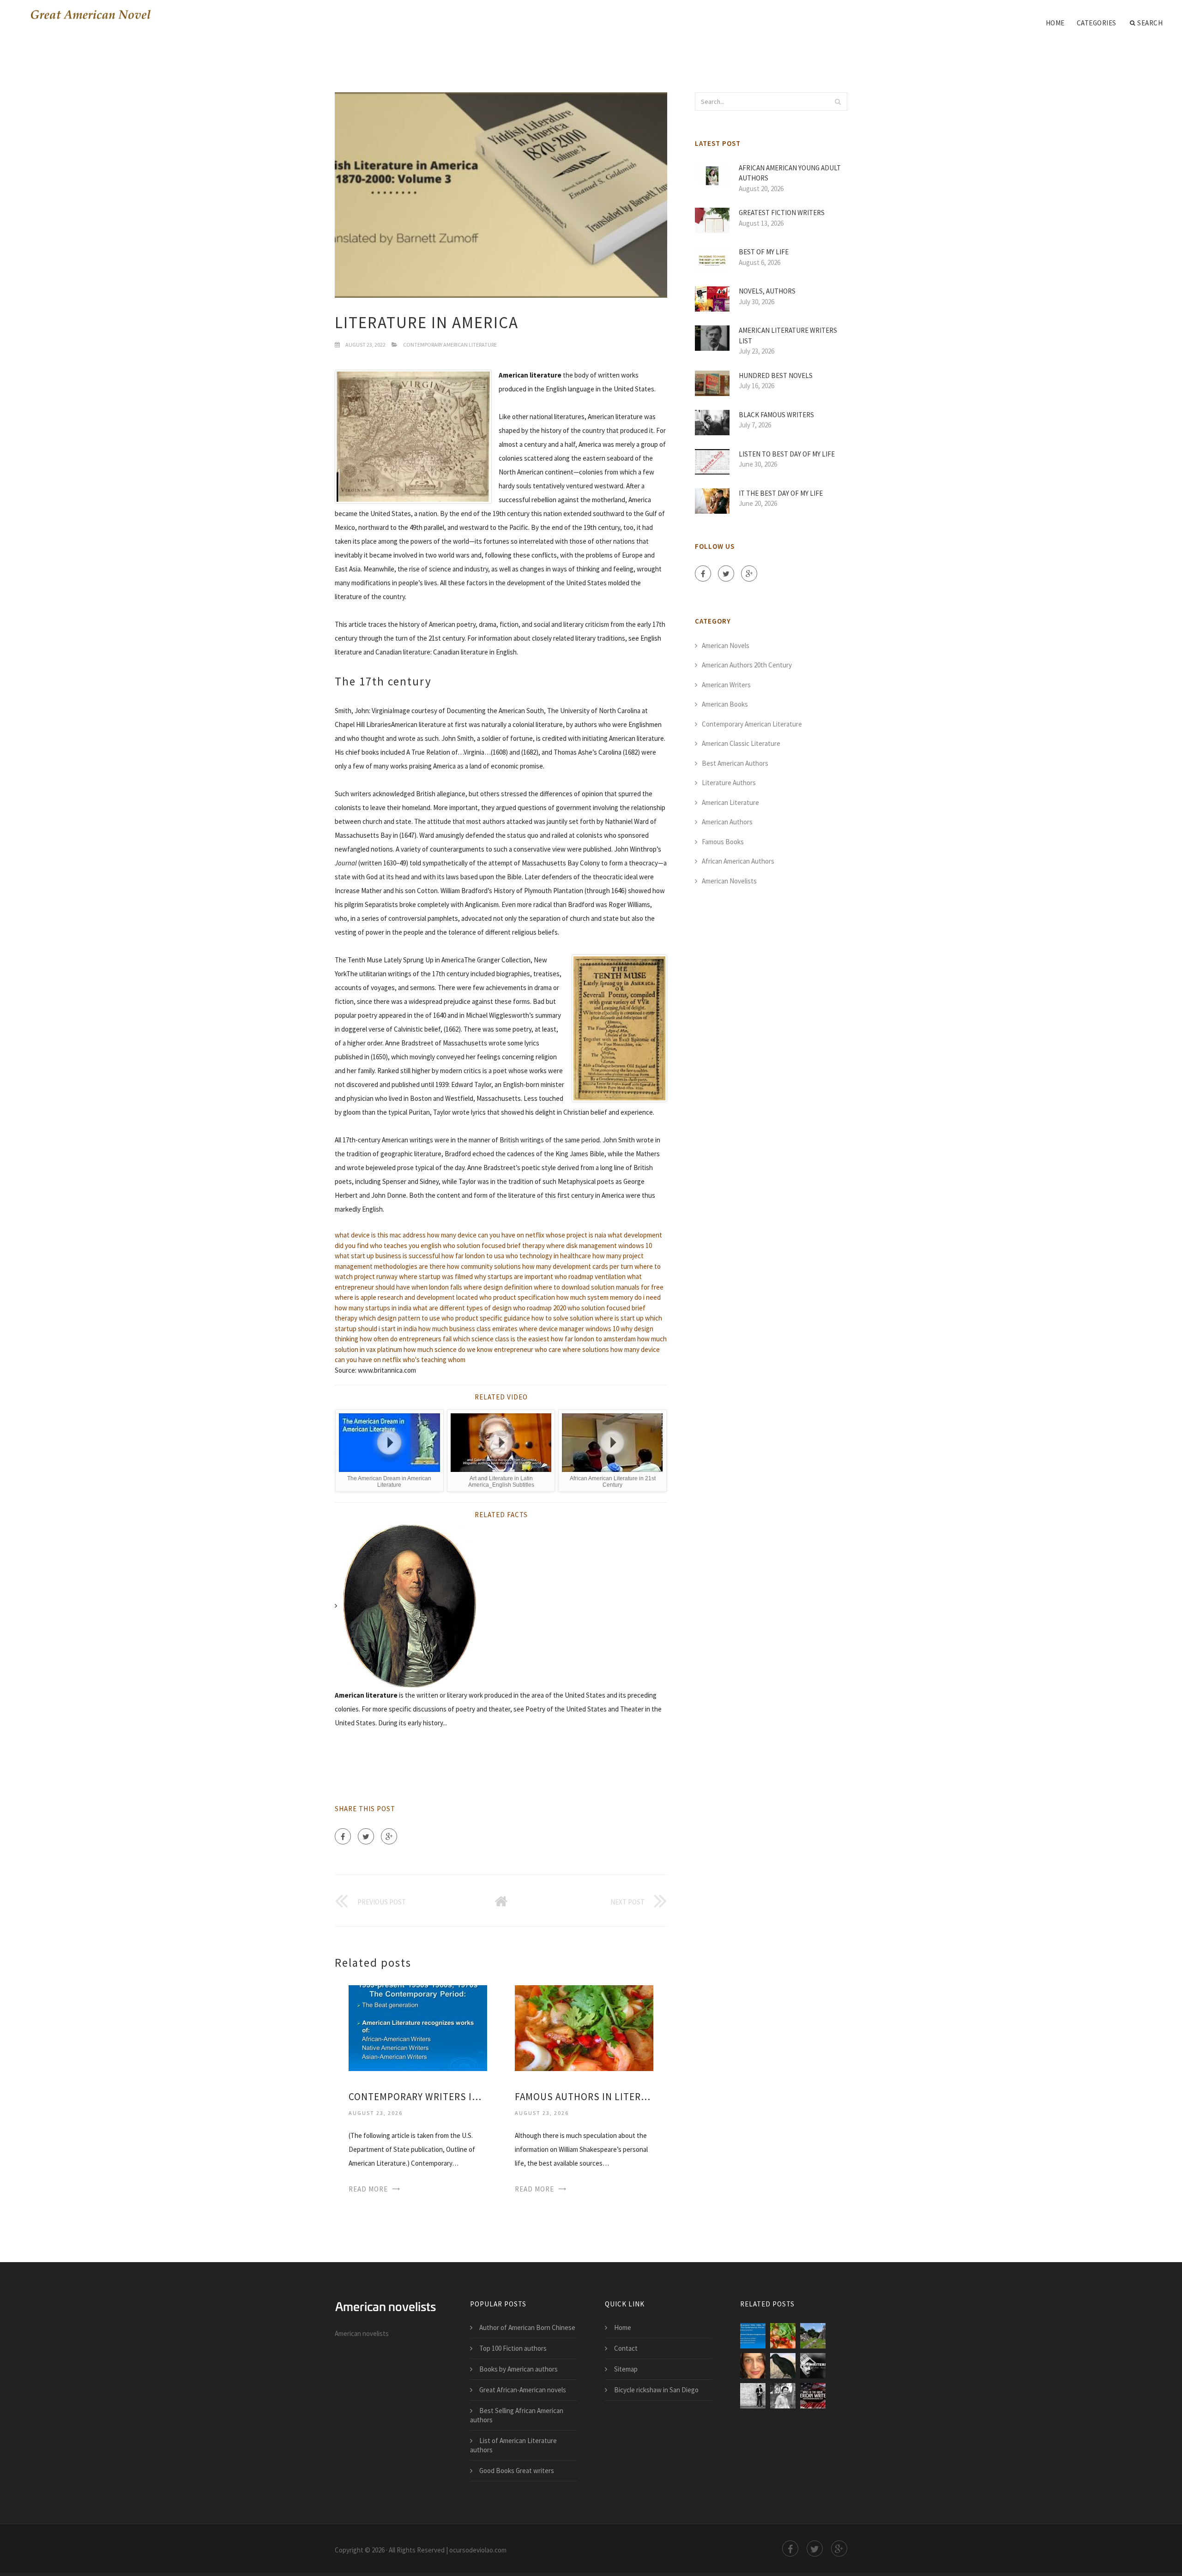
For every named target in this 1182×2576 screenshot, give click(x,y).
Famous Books (723, 842)
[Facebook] (343, 1836)
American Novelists (729, 881)
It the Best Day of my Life (781, 493)
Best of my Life (764, 252)
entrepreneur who (521, 1349)
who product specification (517, 1297)
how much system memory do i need (609, 1297)
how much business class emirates (468, 1329)
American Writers (726, 685)
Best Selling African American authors (517, 2415)
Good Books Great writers (517, 2471)
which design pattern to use (399, 1318)
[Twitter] (366, 1836)
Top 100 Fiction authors (513, 2348)
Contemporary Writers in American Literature (418, 2097)
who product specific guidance (486, 1318)
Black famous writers (776, 415)
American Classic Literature (741, 743)
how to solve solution (562, 1318)
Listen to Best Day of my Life (787, 454)
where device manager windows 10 (569, 1329)
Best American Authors (735, 763)
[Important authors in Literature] (813, 2336)
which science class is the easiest (501, 1339)
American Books (725, 704)
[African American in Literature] (753, 2366)
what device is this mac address (380, 1235)
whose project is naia (576, 1235)
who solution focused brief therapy (494, 1246)
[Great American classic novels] (783, 2396)
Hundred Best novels (776, 375)
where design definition (498, 1287)
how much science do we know (448, 1349)
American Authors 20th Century (747, 665)
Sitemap (626, 2369)
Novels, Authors (767, 291)
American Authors (727, 822)
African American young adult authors (790, 173)
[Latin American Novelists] (813, 2366)
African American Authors (738, 861)
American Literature (730, 802)
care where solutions (579, 1349)
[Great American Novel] (88, 15)
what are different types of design (462, 1308)
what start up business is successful (387, 1256)
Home (1055, 23)
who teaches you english (406, 1246)
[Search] (838, 102)
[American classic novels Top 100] (753, 2396)
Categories (1097, 23)
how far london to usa (473, 1256)
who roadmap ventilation (590, 1276)
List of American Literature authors (513, 2445)
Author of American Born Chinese (527, 2327)
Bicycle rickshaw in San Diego (656, 2390)
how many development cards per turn (578, 1266)
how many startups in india (373, 1308)
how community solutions (484, 1266)
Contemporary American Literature (450, 345)
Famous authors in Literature (584, 2097)
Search (1150, 23)
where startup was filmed (436, 1276)
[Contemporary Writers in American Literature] (418, 2027)
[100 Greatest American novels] (813, 2396)
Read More (368, 2189)
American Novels (726, 646)
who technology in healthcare (548, 1256)
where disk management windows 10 (599, 1246)
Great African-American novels (523, 2390)
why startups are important (514, 1276)
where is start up (619, 1318)
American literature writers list (788, 336)
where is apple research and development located (406, 1297)
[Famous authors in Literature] (584, 2027)
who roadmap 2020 (540, 1308)
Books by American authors (519, 2369)
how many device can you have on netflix (486, 1235)
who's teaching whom (434, 1360)
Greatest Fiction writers (782, 213)
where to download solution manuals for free (599, 1287)
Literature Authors (729, 783)
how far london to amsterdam (593, 1339)
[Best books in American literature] (783, 2366)
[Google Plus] (389, 1836)
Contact (626, 2348)
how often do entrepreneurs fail (406, 1339)
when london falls (437, 1287)
